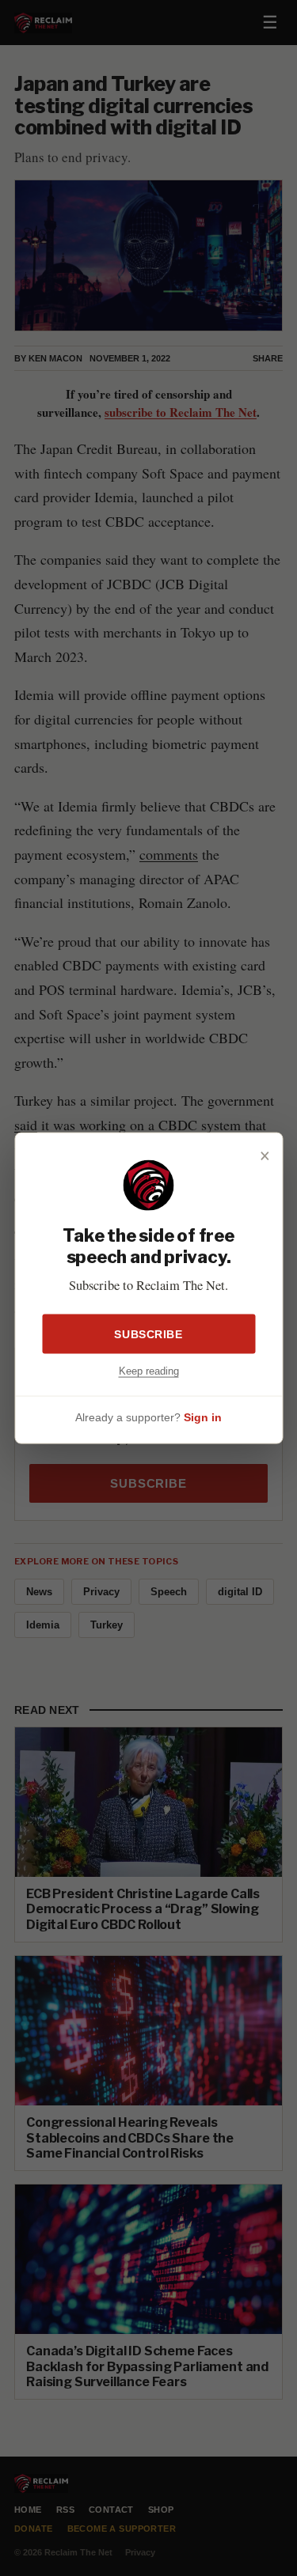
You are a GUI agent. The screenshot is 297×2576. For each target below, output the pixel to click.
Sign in (203, 1417)
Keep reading (149, 1370)
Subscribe (148, 1333)
